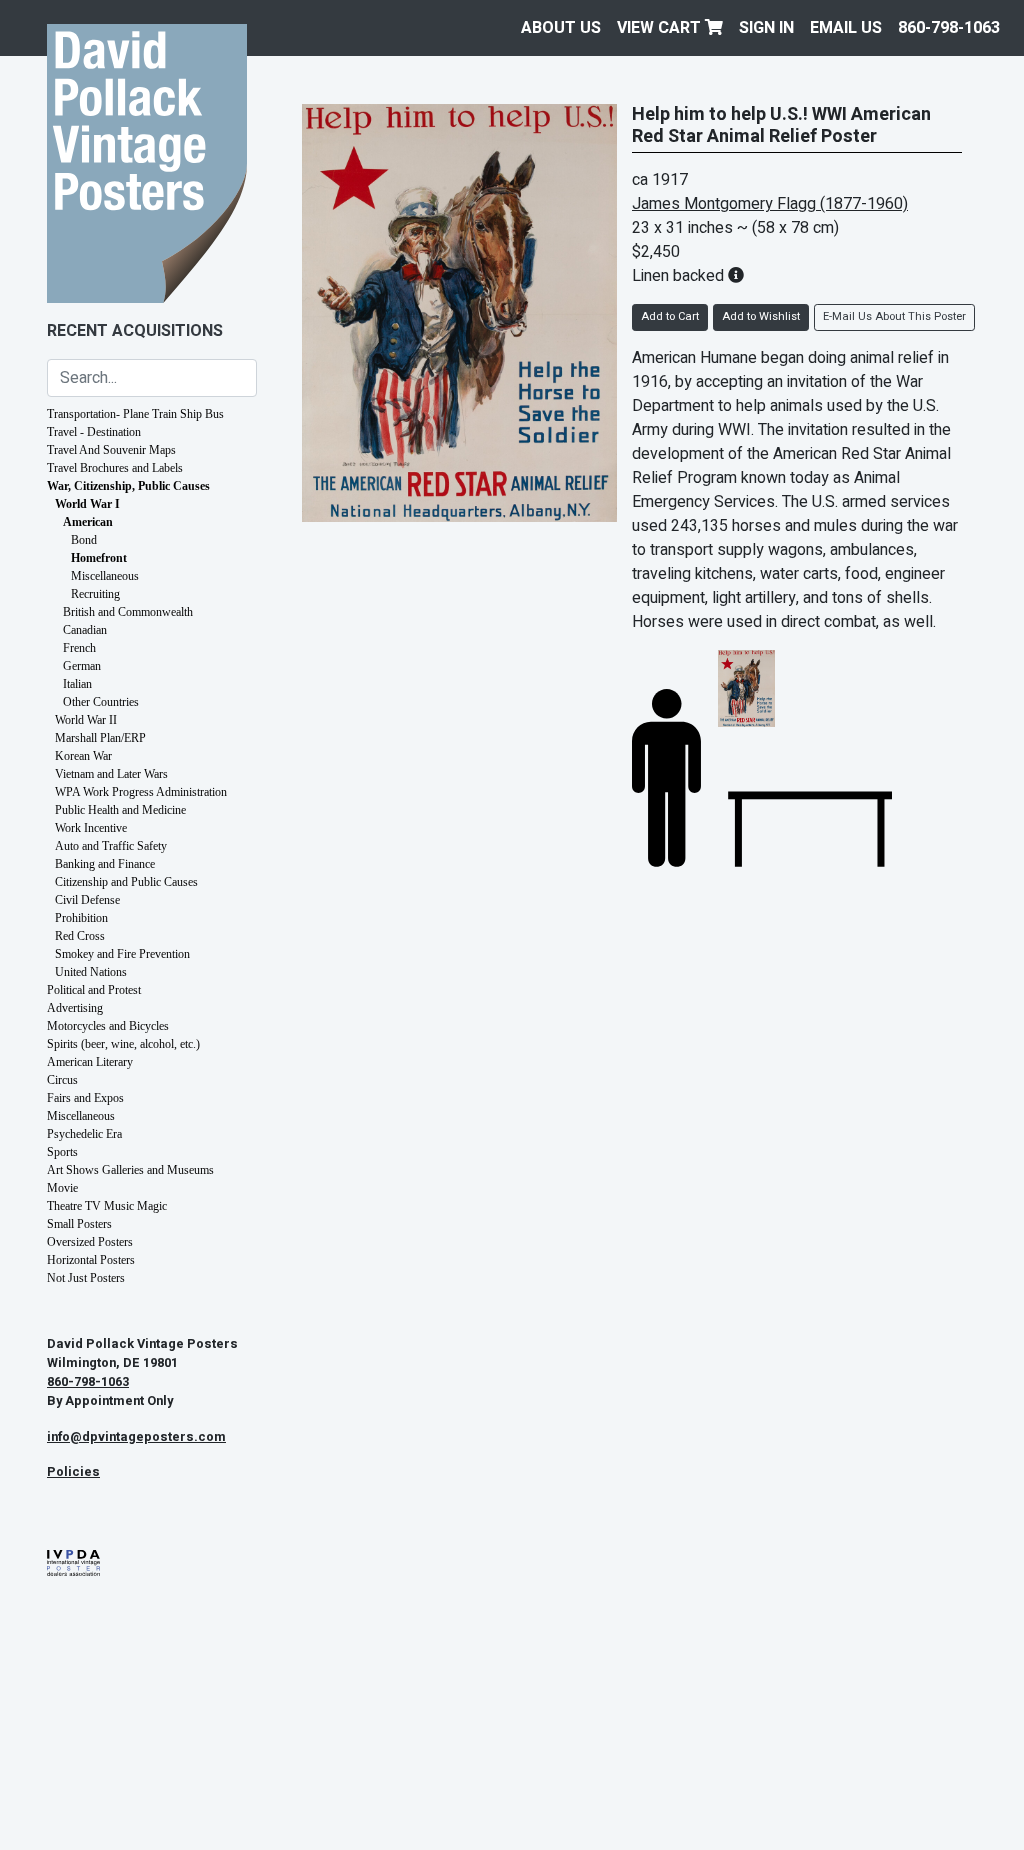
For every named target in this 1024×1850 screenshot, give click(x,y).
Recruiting (95, 594)
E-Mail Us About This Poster (894, 316)
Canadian (85, 630)
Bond (84, 540)
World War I (87, 504)
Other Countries (101, 702)
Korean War (83, 756)
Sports (62, 1152)
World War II (86, 720)
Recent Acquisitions (135, 331)
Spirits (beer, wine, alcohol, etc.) (123, 1044)
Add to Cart (670, 316)
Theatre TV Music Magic (107, 1206)
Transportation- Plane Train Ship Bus (135, 414)
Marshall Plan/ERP (100, 738)
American (88, 522)
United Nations (91, 972)
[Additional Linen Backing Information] (736, 276)
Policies (73, 1472)
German (82, 666)
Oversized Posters (90, 1242)
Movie (62, 1188)
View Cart (661, 28)
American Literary (90, 1062)
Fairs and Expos (85, 1098)
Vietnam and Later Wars (111, 774)
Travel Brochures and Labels (115, 468)
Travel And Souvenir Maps (111, 450)
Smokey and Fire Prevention (122, 954)
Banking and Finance (105, 864)
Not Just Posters (86, 1278)
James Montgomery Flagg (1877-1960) (770, 204)
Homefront (99, 558)
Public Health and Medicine (120, 810)
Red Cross (80, 936)
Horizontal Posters (91, 1260)
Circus (62, 1080)
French (79, 648)
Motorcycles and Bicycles (108, 1026)
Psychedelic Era (84, 1134)
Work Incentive (91, 828)
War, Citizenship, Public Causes (128, 486)
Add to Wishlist (761, 316)
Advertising (75, 1008)
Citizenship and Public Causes (126, 882)
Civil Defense (87, 900)
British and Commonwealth (128, 612)
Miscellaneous (105, 576)
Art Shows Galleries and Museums (130, 1170)
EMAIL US (846, 28)
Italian (77, 684)
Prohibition (81, 918)
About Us (561, 28)
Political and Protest (94, 990)
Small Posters (79, 1224)
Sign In (766, 28)
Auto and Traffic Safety (111, 846)
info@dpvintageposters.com (136, 1437)
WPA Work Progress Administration (141, 792)
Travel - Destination (94, 432)
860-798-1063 (949, 28)
